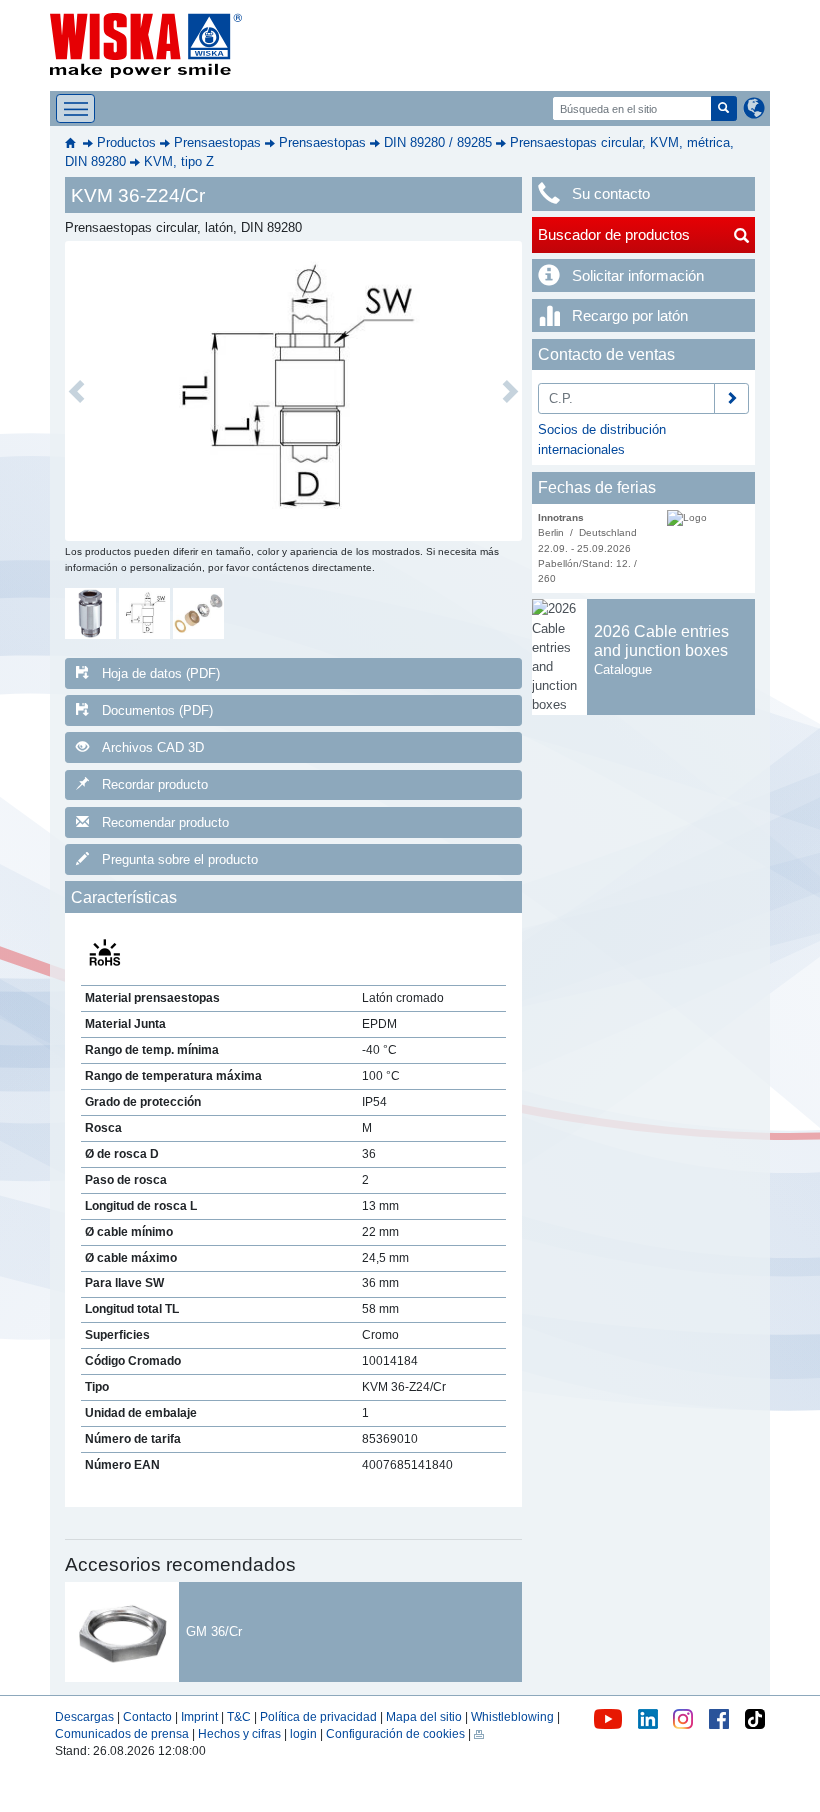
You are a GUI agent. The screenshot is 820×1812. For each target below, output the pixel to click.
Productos (126, 142)
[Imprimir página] (479, 1734)
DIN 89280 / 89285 (438, 142)
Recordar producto (155, 784)
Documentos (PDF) (157, 710)
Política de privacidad (318, 1717)
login (303, 1734)
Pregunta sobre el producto (180, 859)
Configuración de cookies (395, 1734)
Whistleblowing (514, 1717)
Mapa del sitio (424, 1717)
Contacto (147, 1717)
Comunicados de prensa (122, 1734)
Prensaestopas (217, 142)
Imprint (199, 1717)
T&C (239, 1717)
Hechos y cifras (239, 1734)
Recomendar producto (165, 822)
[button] (76, 391)
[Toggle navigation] (75, 108)
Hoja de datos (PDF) (161, 673)
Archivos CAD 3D (153, 747)
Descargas (84, 1717)
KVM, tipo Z (179, 161)
